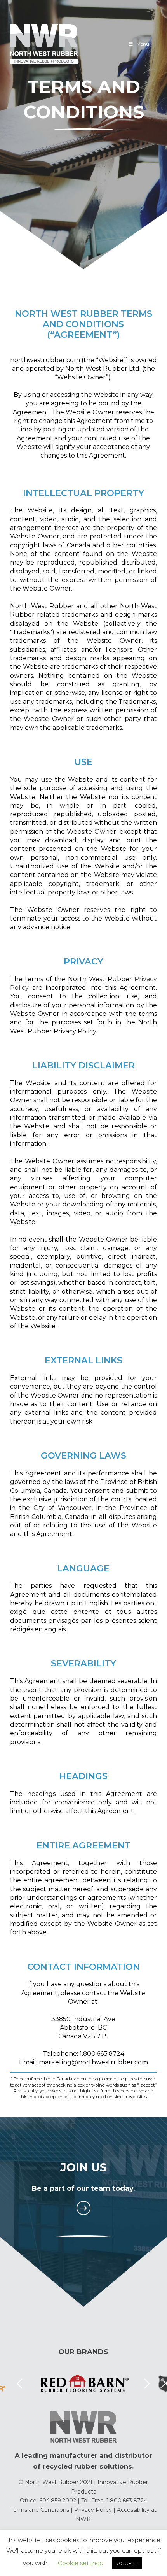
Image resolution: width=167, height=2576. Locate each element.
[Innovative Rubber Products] (44, 44)
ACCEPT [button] (127, 2563)
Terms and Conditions (40, 2510)
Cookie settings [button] (80, 2563)
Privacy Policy (93, 2510)
